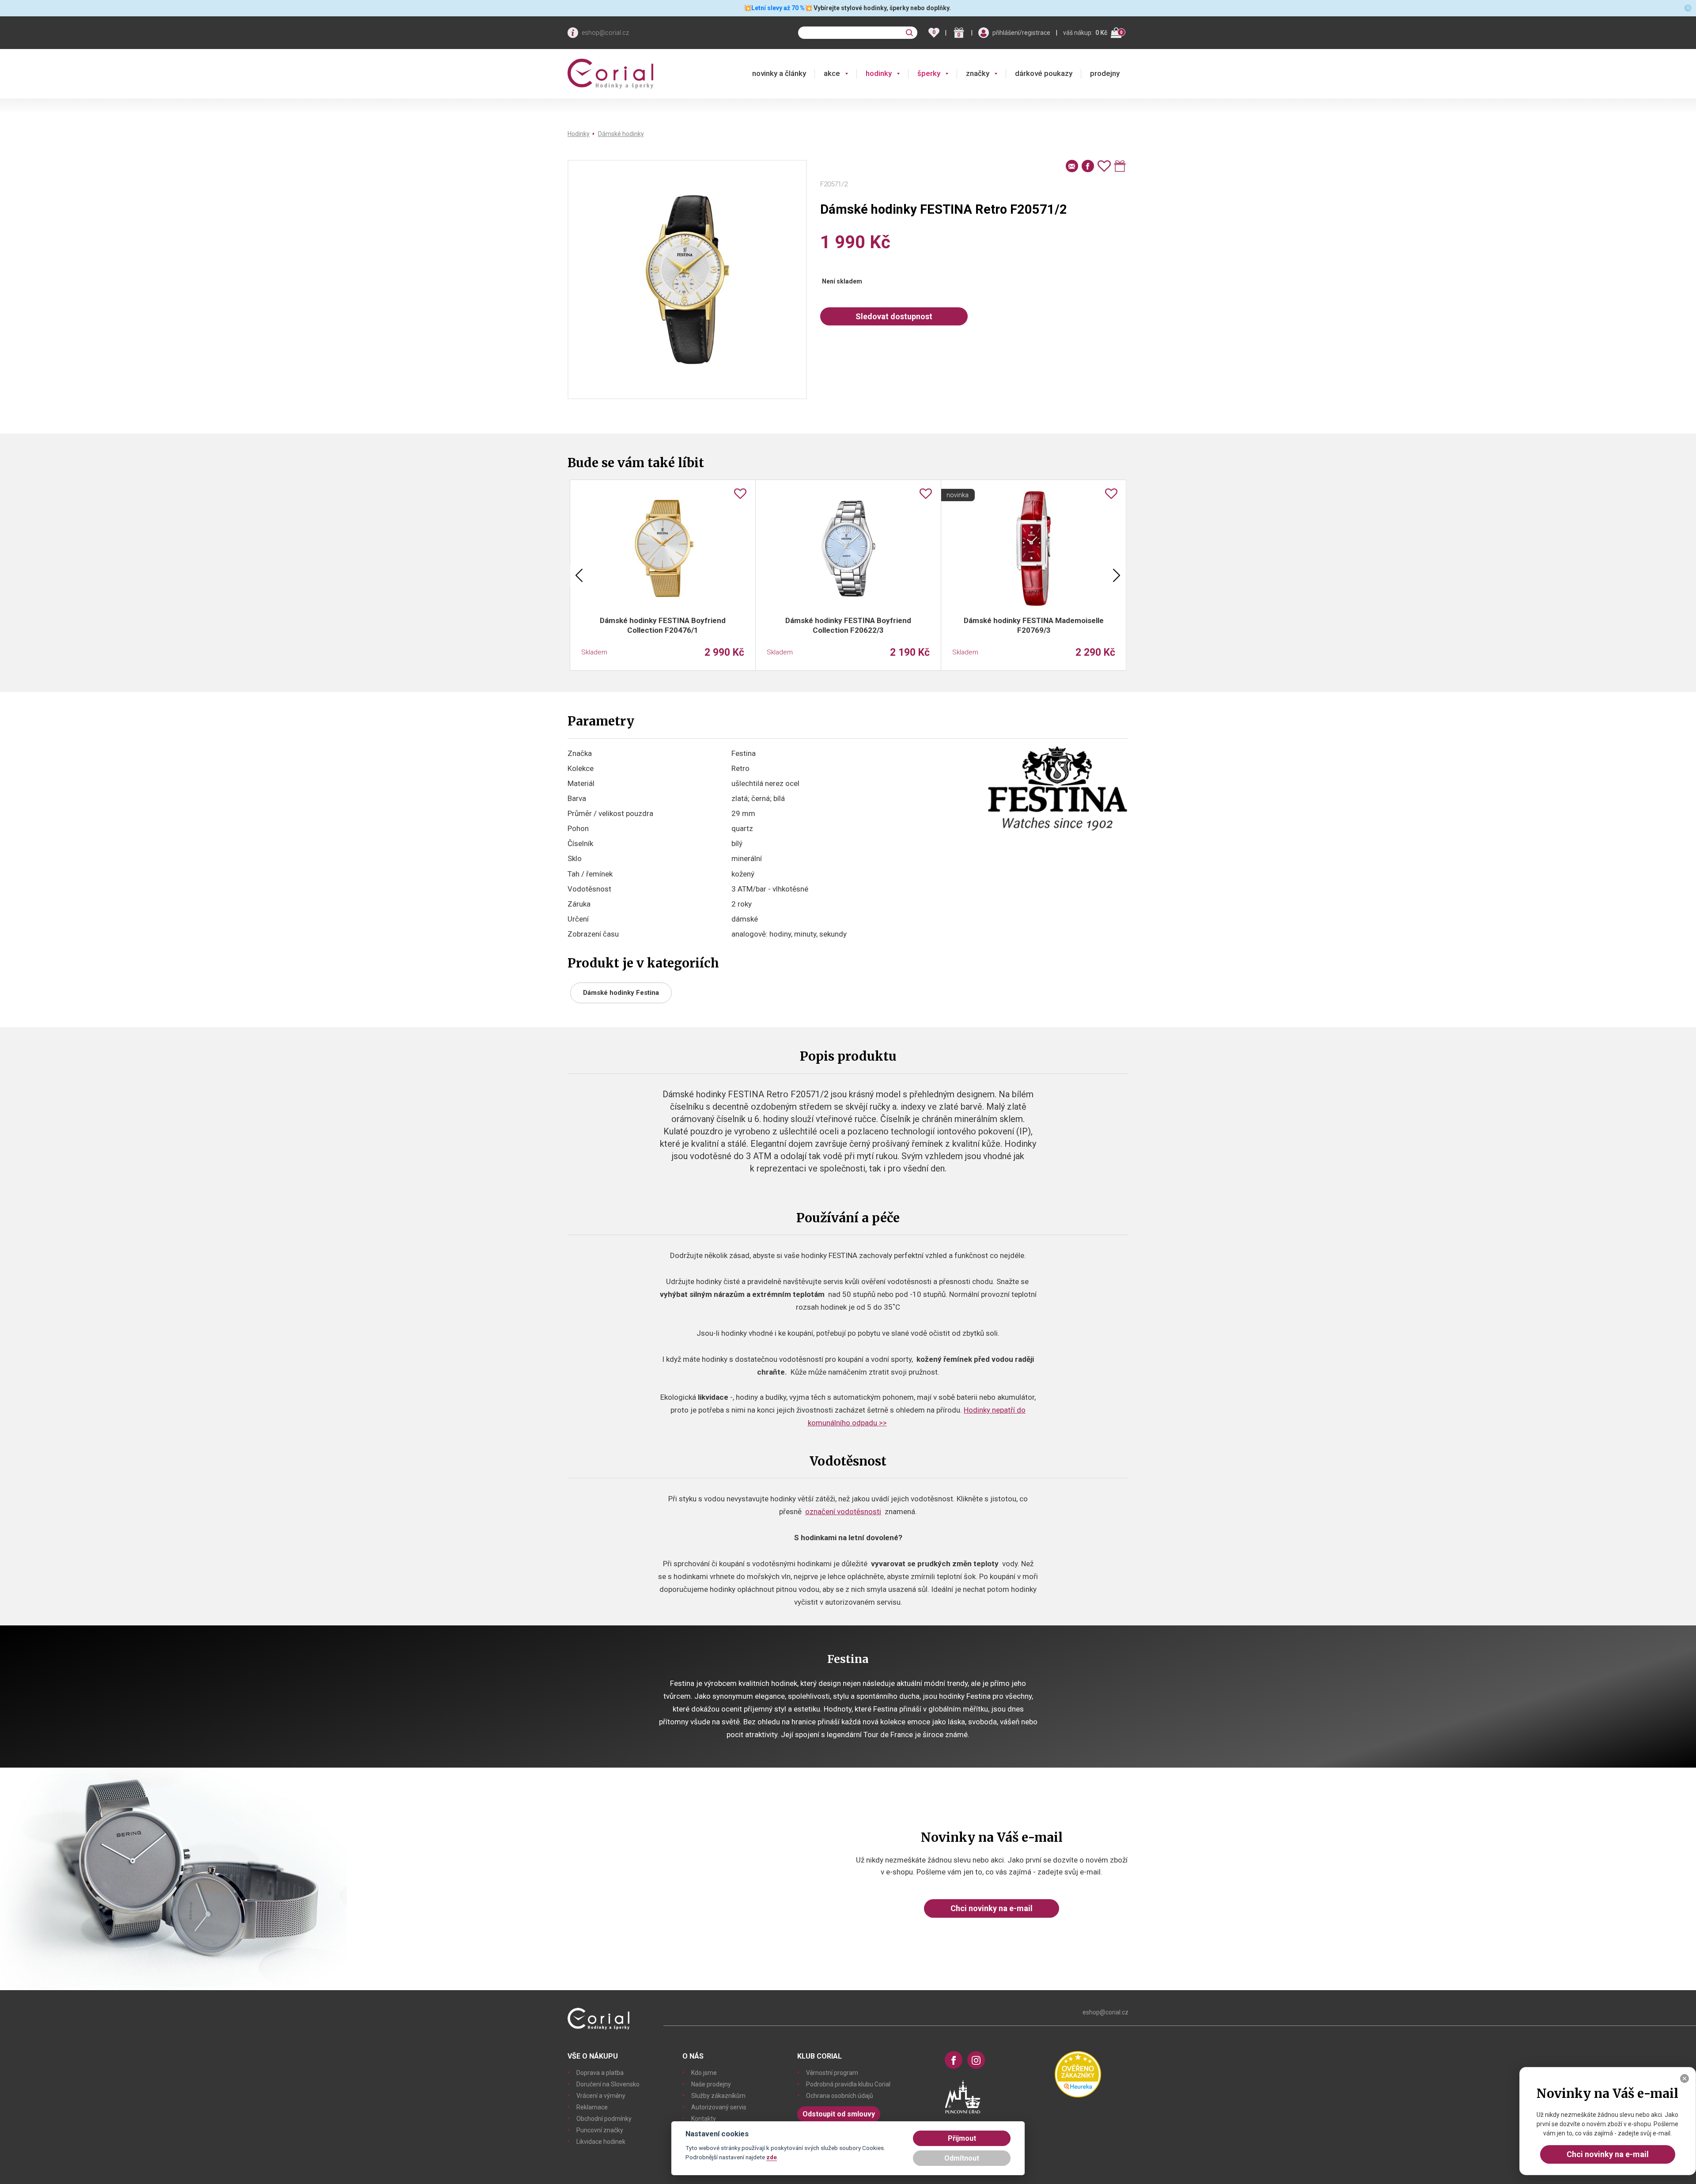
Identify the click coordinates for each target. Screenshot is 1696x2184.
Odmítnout (962, 2158)
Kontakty (704, 2119)
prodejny (1105, 73)
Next (1117, 575)
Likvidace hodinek (601, 2142)
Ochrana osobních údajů (840, 2096)
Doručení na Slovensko (608, 2084)
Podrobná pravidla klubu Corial (848, 2084)
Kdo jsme (704, 2073)
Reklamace (592, 2107)
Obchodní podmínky (604, 2119)
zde (772, 2157)
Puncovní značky (600, 2130)
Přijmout (962, 2138)
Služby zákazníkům (718, 2096)
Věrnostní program (832, 2073)
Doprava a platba (600, 2073)
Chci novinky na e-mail (992, 1908)
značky (978, 73)
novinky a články (779, 73)
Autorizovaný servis (719, 2107)
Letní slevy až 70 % (778, 8)
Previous (579, 575)
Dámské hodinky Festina (621, 993)
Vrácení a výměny (601, 2096)
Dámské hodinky (621, 134)
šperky (929, 73)
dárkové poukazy (1044, 73)
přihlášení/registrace (1021, 33)
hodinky (879, 73)
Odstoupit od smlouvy (839, 2114)
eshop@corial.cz (605, 33)
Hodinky (579, 134)
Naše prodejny (711, 2084)
